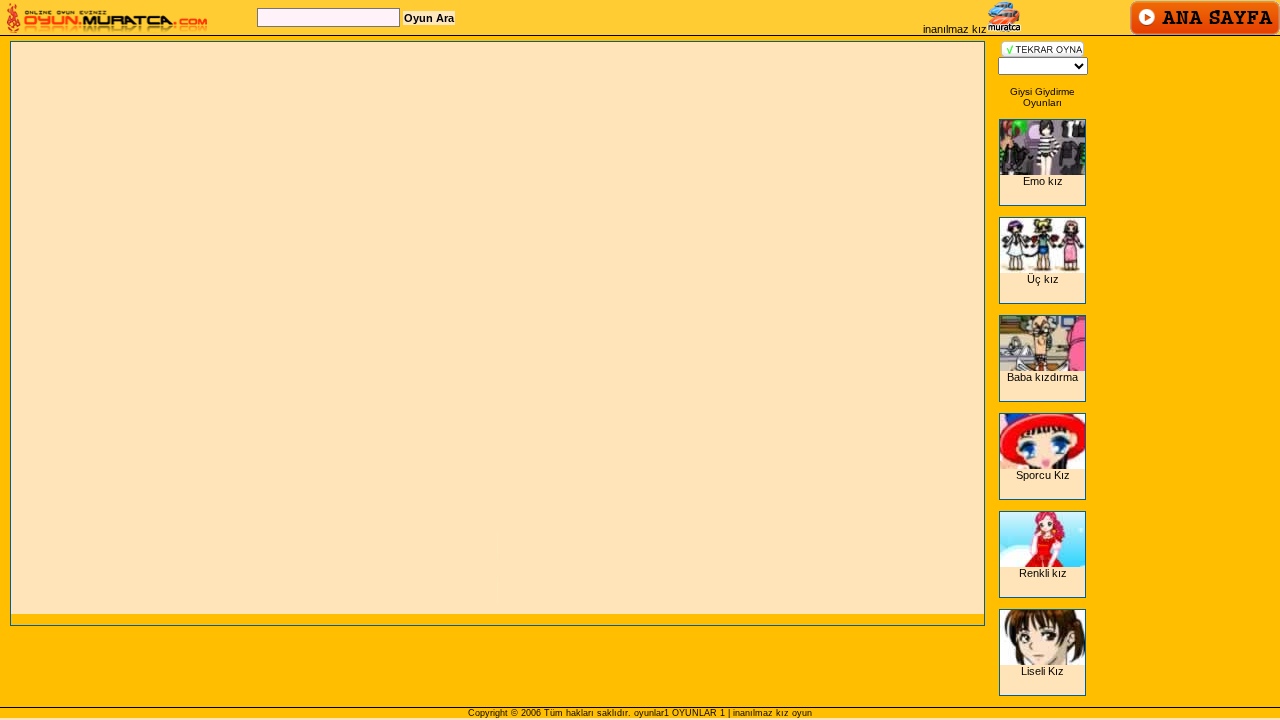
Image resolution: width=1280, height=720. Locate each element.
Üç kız (1043, 279)
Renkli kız (1043, 573)
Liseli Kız (1042, 671)
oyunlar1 (651, 713)
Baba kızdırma (1042, 377)
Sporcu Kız (1043, 475)
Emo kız (1043, 181)
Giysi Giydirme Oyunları (1042, 97)
